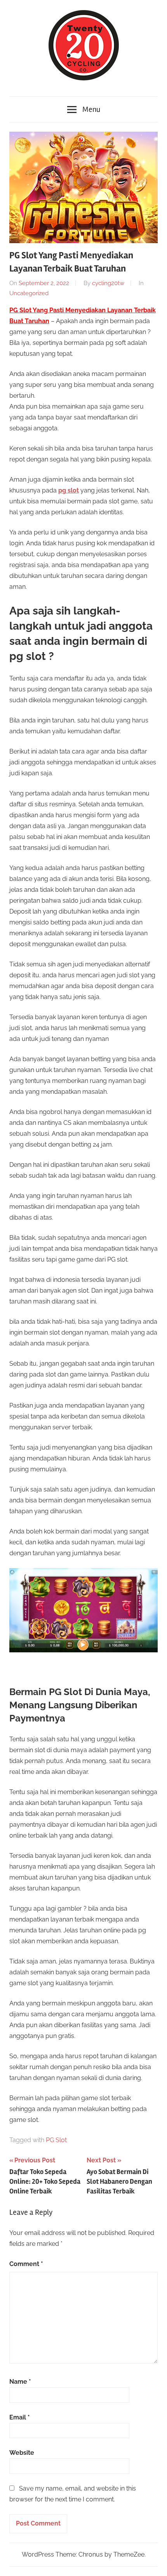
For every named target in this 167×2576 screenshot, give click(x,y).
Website (22, 2453)
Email (20, 2417)
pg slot (69, 490)
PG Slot (56, 2140)
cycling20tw (108, 283)
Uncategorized (29, 293)
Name (20, 2382)
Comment (26, 2264)
